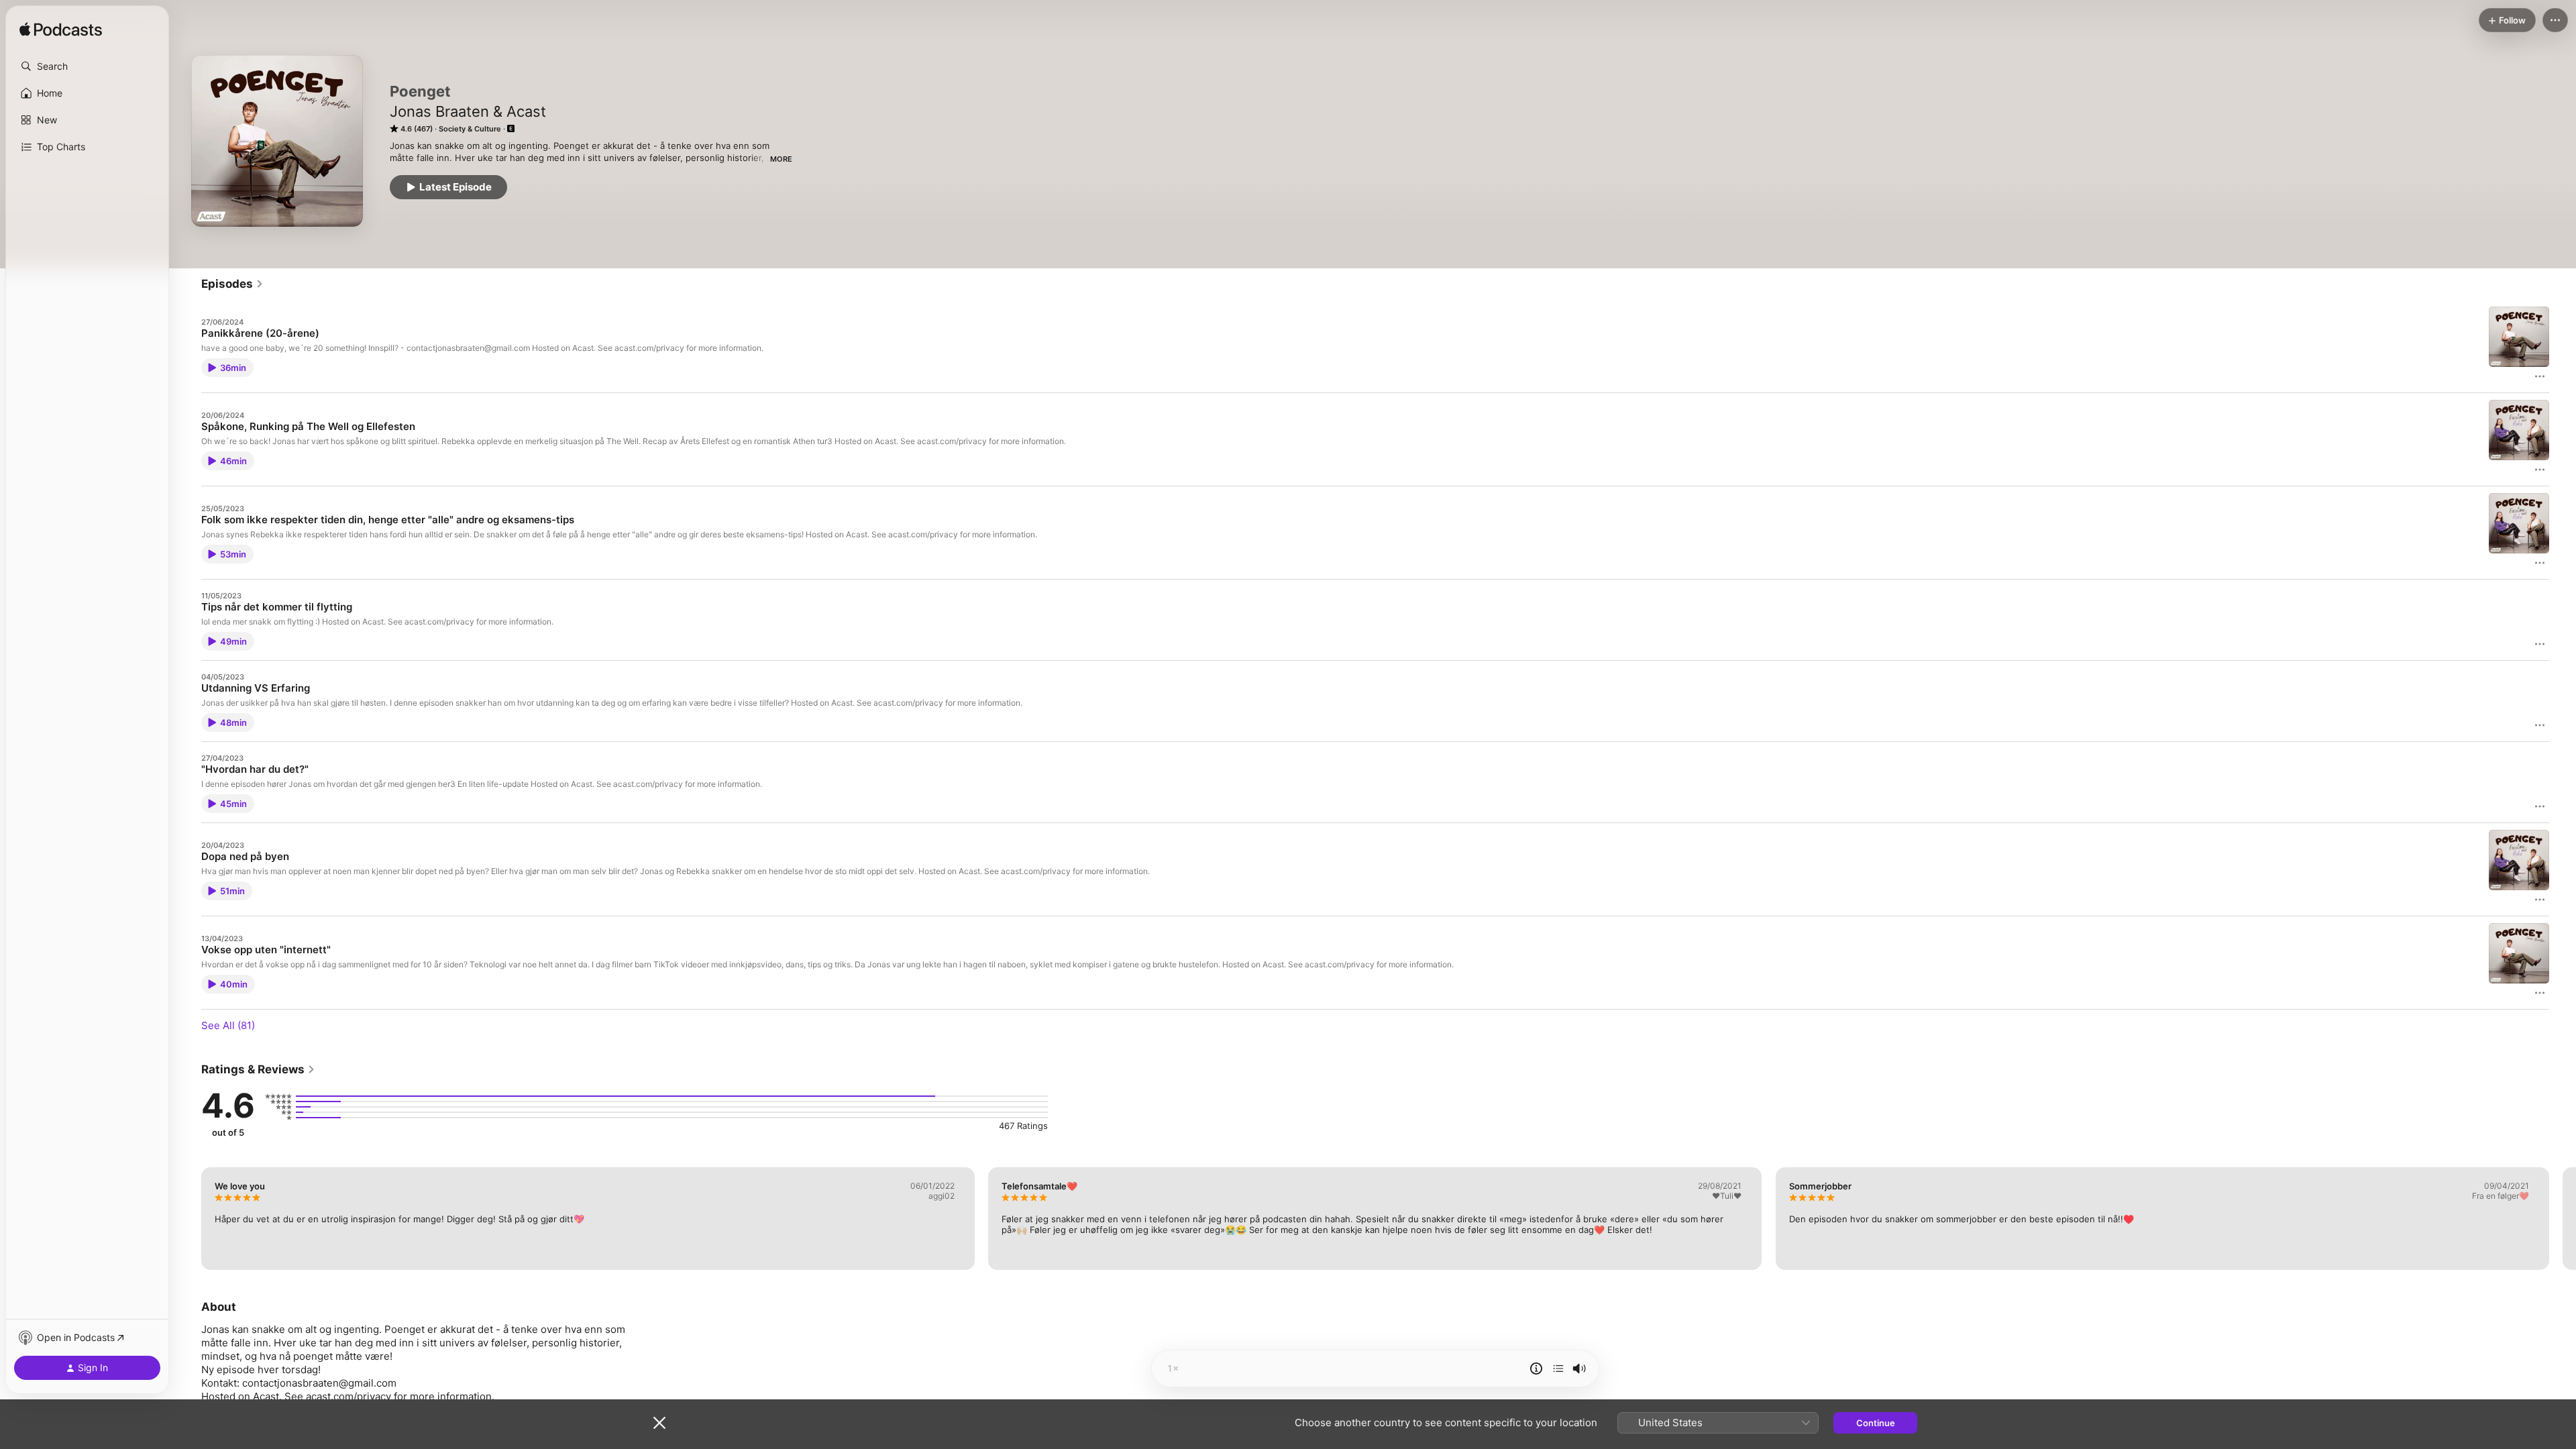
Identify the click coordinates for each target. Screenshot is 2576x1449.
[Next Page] (2563, 1218)
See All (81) (228, 1025)
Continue (1876, 1423)
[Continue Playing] (1558, 1368)
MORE (781, 159)
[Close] (659, 1423)
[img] (61, 30)
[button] (87, 66)
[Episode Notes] (1536, 1368)
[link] (232, 284)
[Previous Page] (188, 1218)
